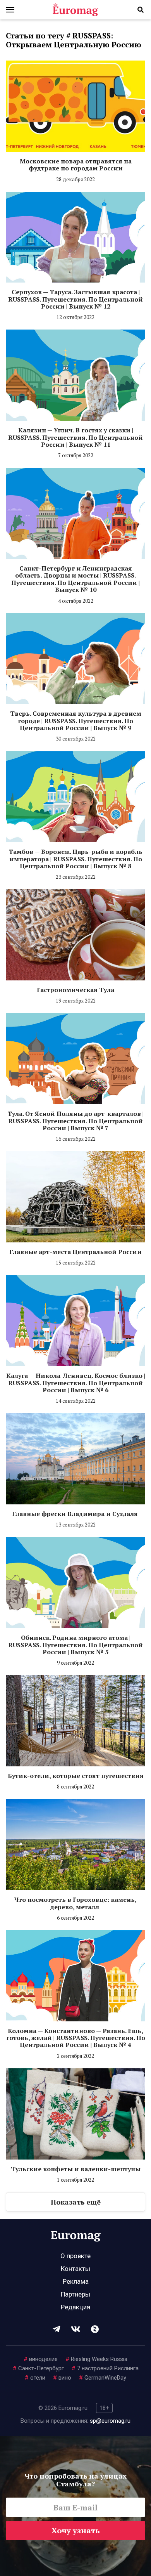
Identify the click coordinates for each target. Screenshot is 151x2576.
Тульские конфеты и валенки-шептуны (76, 2169)
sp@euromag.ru (110, 2421)
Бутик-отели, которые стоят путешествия (76, 1776)
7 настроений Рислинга (105, 2368)
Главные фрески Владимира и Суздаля (76, 1514)
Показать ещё (76, 2202)
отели (35, 2378)
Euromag (75, 10)
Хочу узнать (76, 2530)
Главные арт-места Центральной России (75, 1252)
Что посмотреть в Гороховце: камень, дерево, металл (75, 1903)
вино (62, 2378)
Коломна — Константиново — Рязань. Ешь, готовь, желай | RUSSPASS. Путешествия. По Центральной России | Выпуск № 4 (76, 2038)
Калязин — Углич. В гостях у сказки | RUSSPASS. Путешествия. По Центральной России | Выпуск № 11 (75, 437)
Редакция (75, 2307)
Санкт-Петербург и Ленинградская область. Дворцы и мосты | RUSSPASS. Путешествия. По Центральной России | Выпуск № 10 (75, 579)
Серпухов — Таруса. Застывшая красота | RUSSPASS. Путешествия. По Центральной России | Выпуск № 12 (75, 299)
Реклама (76, 2281)
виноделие (41, 2359)
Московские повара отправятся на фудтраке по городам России (76, 165)
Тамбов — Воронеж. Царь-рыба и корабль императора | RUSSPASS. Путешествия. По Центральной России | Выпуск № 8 (75, 859)
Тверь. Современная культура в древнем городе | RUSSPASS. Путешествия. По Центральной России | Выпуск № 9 (76, 721)
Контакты (75, 2269)
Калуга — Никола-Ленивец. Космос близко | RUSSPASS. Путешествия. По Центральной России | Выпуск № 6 (76, 1383)
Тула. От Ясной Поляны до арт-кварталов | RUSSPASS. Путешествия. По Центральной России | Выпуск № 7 (75, 1121)
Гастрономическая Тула (75, 990)
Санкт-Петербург (38, 2368)
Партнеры (75, 2294)
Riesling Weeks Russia (96, 2359)
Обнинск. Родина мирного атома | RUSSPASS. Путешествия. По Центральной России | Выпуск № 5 (75, 1645)
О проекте (75, 2256)
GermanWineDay (103, 2378)
